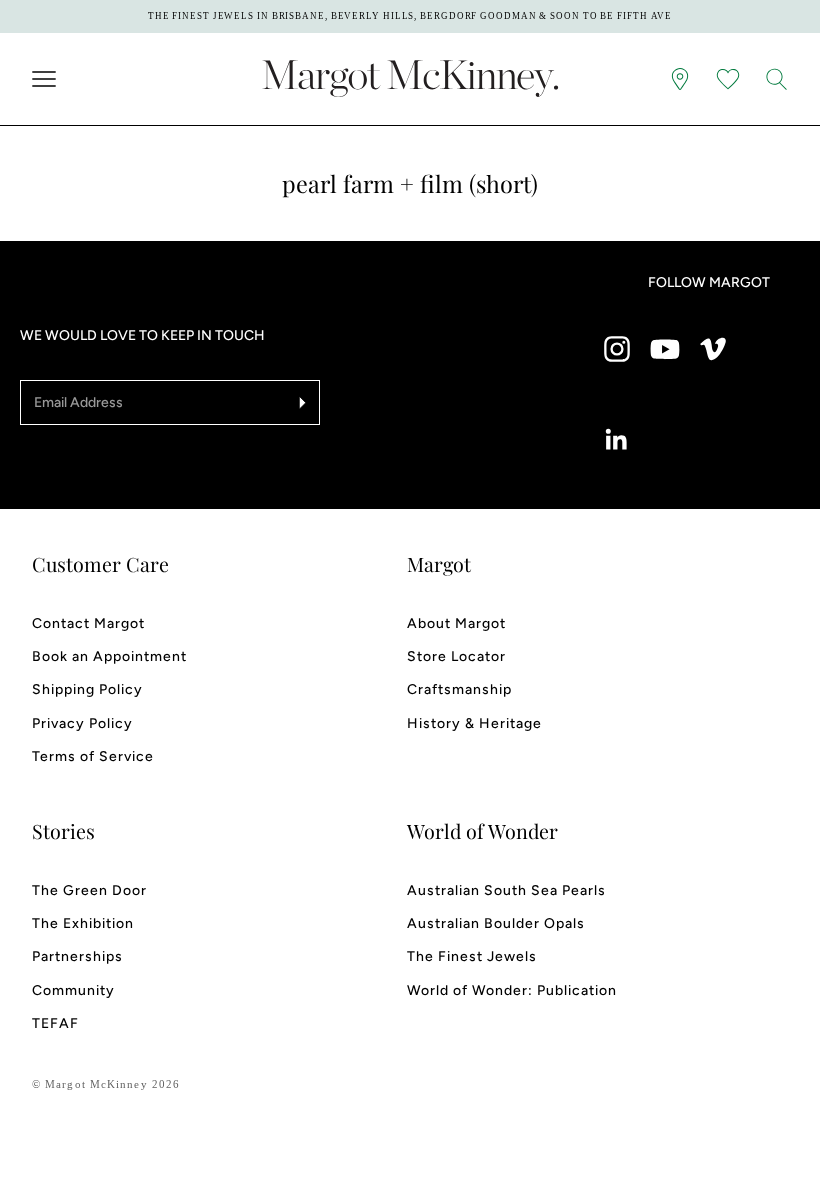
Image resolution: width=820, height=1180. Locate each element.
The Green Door (89, 890)
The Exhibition (83, 923)
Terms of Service (93, 756)
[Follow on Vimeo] (713, 349)
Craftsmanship (459, 689)
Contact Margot (88, 623)
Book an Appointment (109, 656)
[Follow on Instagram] (617, 349)
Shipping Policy (87, 689)
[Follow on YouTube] (665, 349)
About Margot (456, 623)
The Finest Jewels (472, 956)
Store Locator (456, 656)
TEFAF (55, 1023)
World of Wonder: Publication (512, 990)
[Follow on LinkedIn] (617, 440)
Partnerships (77, 956)
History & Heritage (474, 723)
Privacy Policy (82, 723)
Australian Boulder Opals (496, 923)
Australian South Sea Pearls (506, 890)
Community (73, 990)
